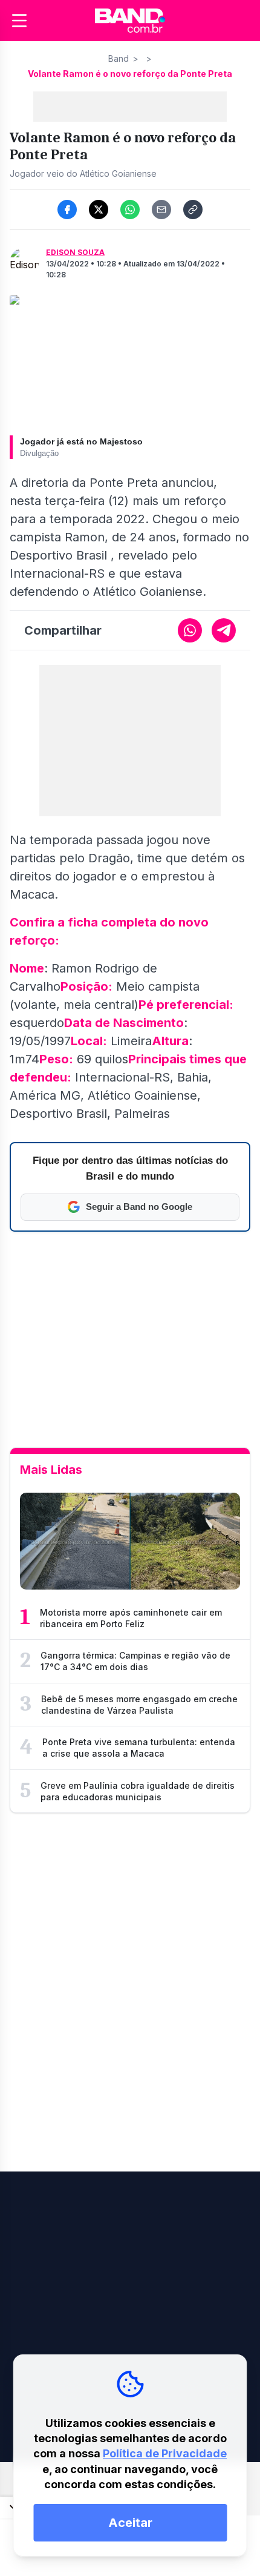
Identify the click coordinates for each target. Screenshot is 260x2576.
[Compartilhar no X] (99, 210)
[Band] (130, 21)
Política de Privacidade (165, 2453)
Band (119, 58)
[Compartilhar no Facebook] (67, 210)
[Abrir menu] (19, 21)
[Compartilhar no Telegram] (224, 630)
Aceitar (130, 2523)
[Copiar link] (193, 210)
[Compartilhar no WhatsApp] (130, 210)
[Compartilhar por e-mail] (161, 210)
